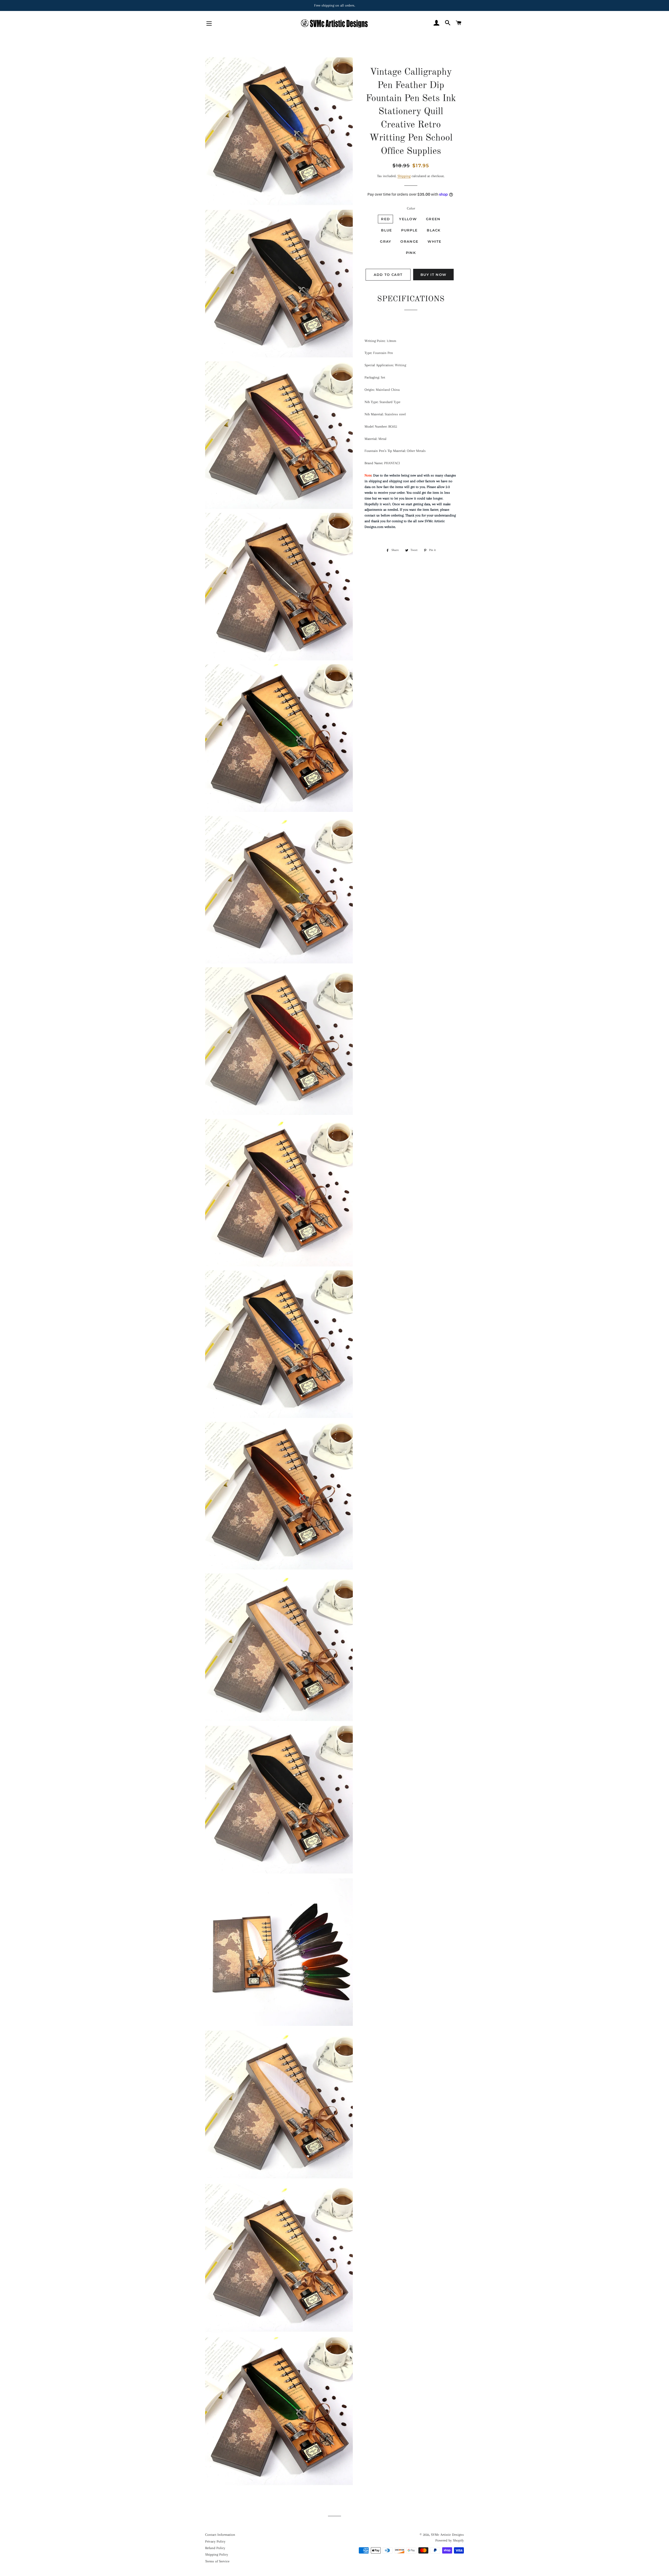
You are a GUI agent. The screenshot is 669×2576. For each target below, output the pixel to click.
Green (433, 219)
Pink (411, 253)
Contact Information (220, 2535)
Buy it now (433, 275)
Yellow (408, 219)
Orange (409, 241)
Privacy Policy (215, 2541)
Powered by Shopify (450, 2540)
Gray (386, 241)
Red (385, 219)
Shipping (404, 176)
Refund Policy (215, 2548)
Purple (409, 230)
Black (434, 230)
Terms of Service (217, 2561)
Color (411, 208)
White (435, 241)
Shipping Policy (217, 2554)
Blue (387, 230)
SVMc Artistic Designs (447, 2535)
